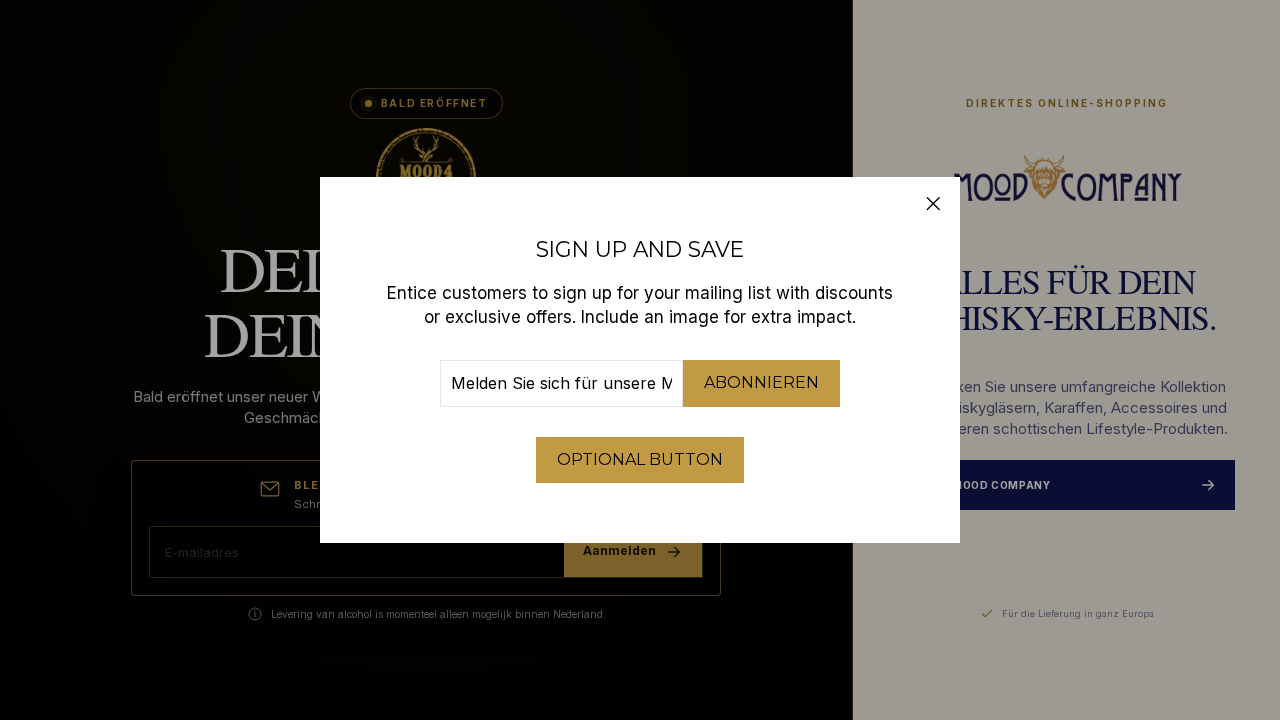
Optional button (640, 459)
